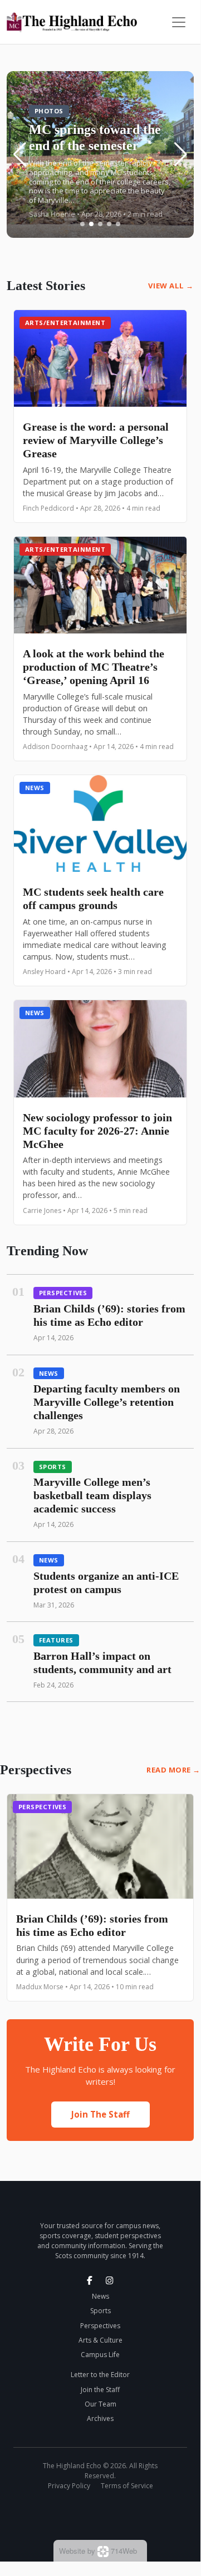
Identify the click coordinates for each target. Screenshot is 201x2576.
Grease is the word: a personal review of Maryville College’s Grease (96, 440)
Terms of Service (127, 2486)
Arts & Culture (100, 2340)
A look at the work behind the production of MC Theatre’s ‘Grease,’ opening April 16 (94, 667)
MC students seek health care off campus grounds (93, 898)
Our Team (100, 2404)
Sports (53, 1467)
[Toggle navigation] (179, 22)
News (35, 788)
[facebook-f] (90, 2280)
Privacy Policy (69, 2486)
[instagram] (110, 2280)
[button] (82, 224)
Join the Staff (100, 2390)
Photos (49, 111)
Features (56, 1640)
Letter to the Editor (100, 2375)
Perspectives (63, 1293)
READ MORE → (173, 1770)
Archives (100, 2418)
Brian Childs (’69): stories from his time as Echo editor (92, 1925)
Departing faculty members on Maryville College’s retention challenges (107, 1402)
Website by (98, 2551)
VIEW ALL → (171, 286)
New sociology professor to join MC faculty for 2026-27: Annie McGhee (97, 1131)
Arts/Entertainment (65, 323)
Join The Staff (100, 2114)
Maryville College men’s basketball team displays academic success (92, 1495)
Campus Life (100, 2355)
